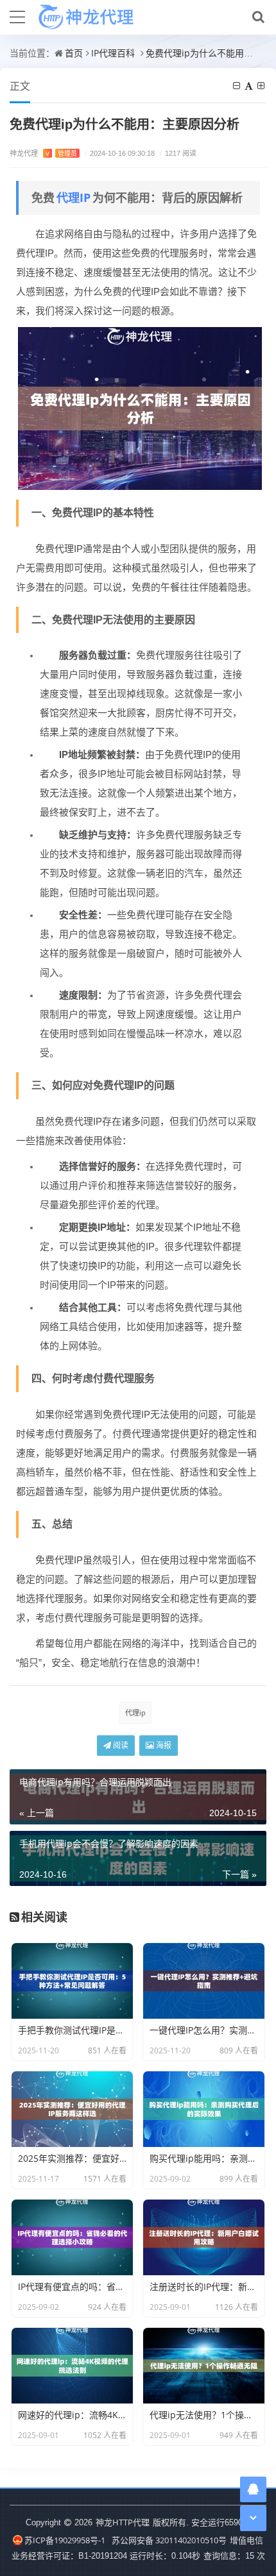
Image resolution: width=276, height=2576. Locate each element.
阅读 (120, 1745)
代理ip (135, 1713)
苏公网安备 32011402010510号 (169, 2540)
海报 (163, 1745)
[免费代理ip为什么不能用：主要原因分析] (140, 407)
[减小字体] (237, 86)
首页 (74, 53)
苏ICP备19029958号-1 (65, 2540)
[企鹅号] (253, 2489)
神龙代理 (43, 153)
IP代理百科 (113, 53)
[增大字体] (262, 86)
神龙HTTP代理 (123, 2522)
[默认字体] (250, 86)
